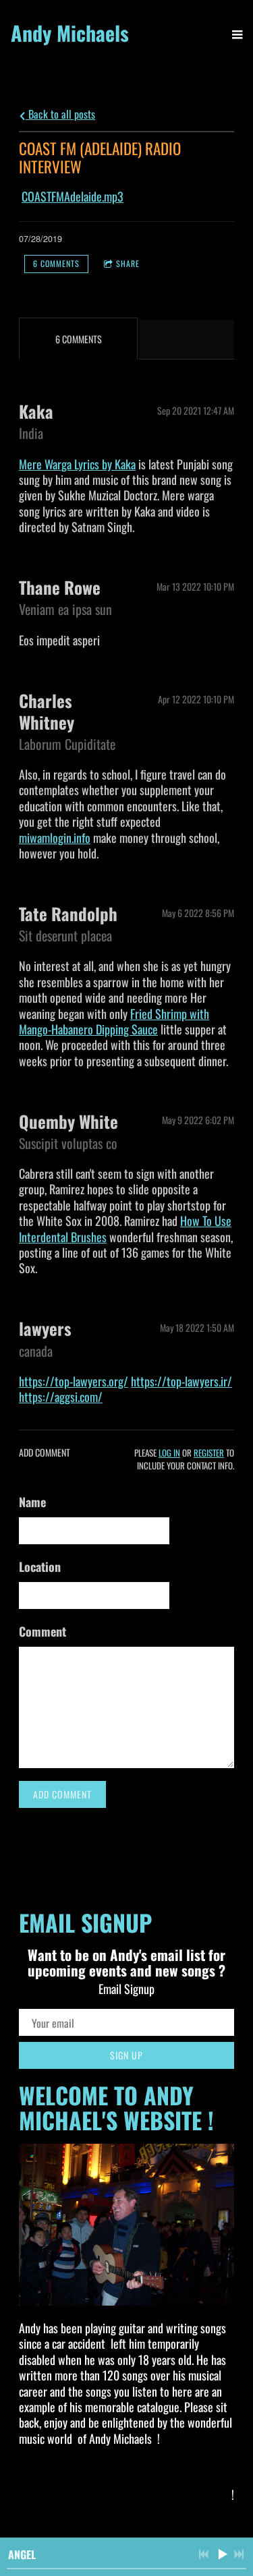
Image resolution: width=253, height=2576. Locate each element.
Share (128, 263)
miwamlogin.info (55, 838)
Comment (43, 1631)
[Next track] (239, 2554)
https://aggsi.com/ (61, 1397)
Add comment (62, 1794)
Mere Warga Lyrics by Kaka (77, 464)
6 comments (56, 263)
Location (40, 1567)
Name (32, 1502)
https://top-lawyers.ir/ (181, 1381)
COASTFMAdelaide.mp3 (73, 196)
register (209, 1453)
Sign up (126, 2055)
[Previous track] (204, 2554)
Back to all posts (60, 114)
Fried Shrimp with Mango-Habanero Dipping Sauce (114, 1021)
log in (169, 1453)
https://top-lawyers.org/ (74, 1381)
